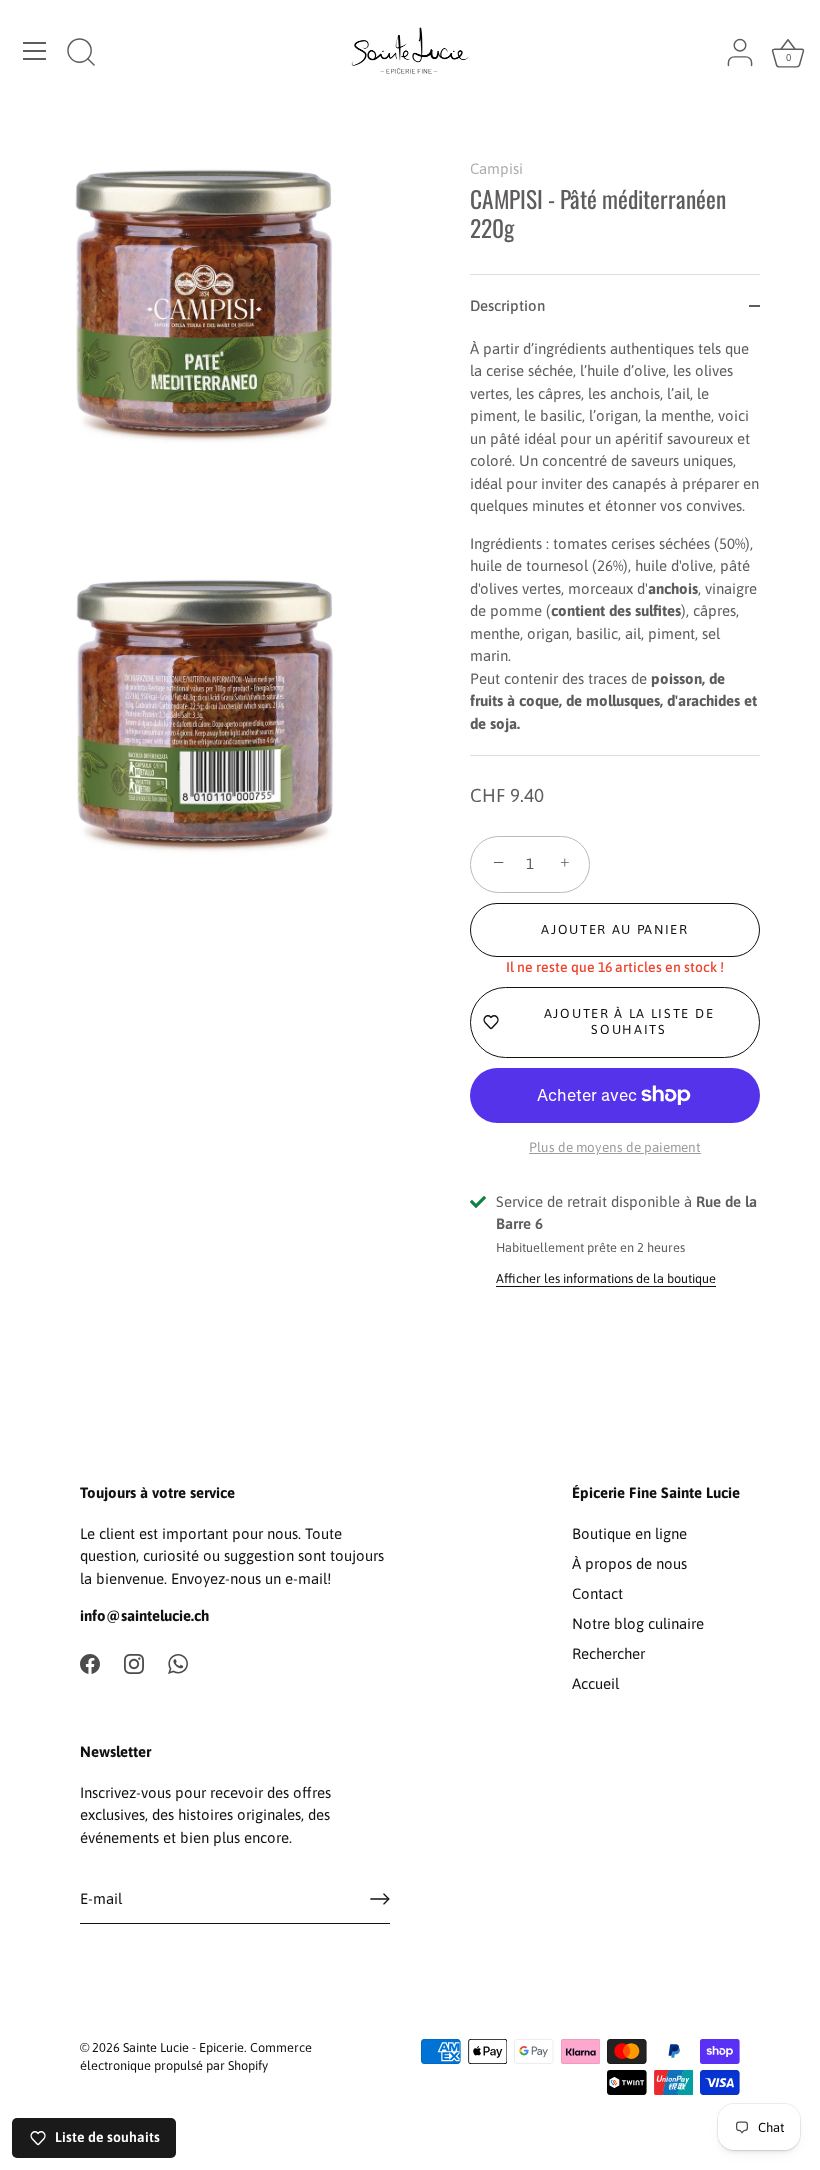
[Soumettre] (380, 1899)
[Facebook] (90, 1662)
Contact (597, 1593)
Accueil (595, 1683)
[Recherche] (81, 54)
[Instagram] (134, 1662)
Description (507, 305)
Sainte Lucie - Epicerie (183, 2047)
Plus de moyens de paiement (615, 1147)
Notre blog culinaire (638, 1623)
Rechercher (608, 1653)
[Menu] (35, 51)
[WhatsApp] (178, 1662)
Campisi (496, 168)
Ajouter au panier (615, 929)
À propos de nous (629, 1563)
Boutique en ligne (629, 1533)
